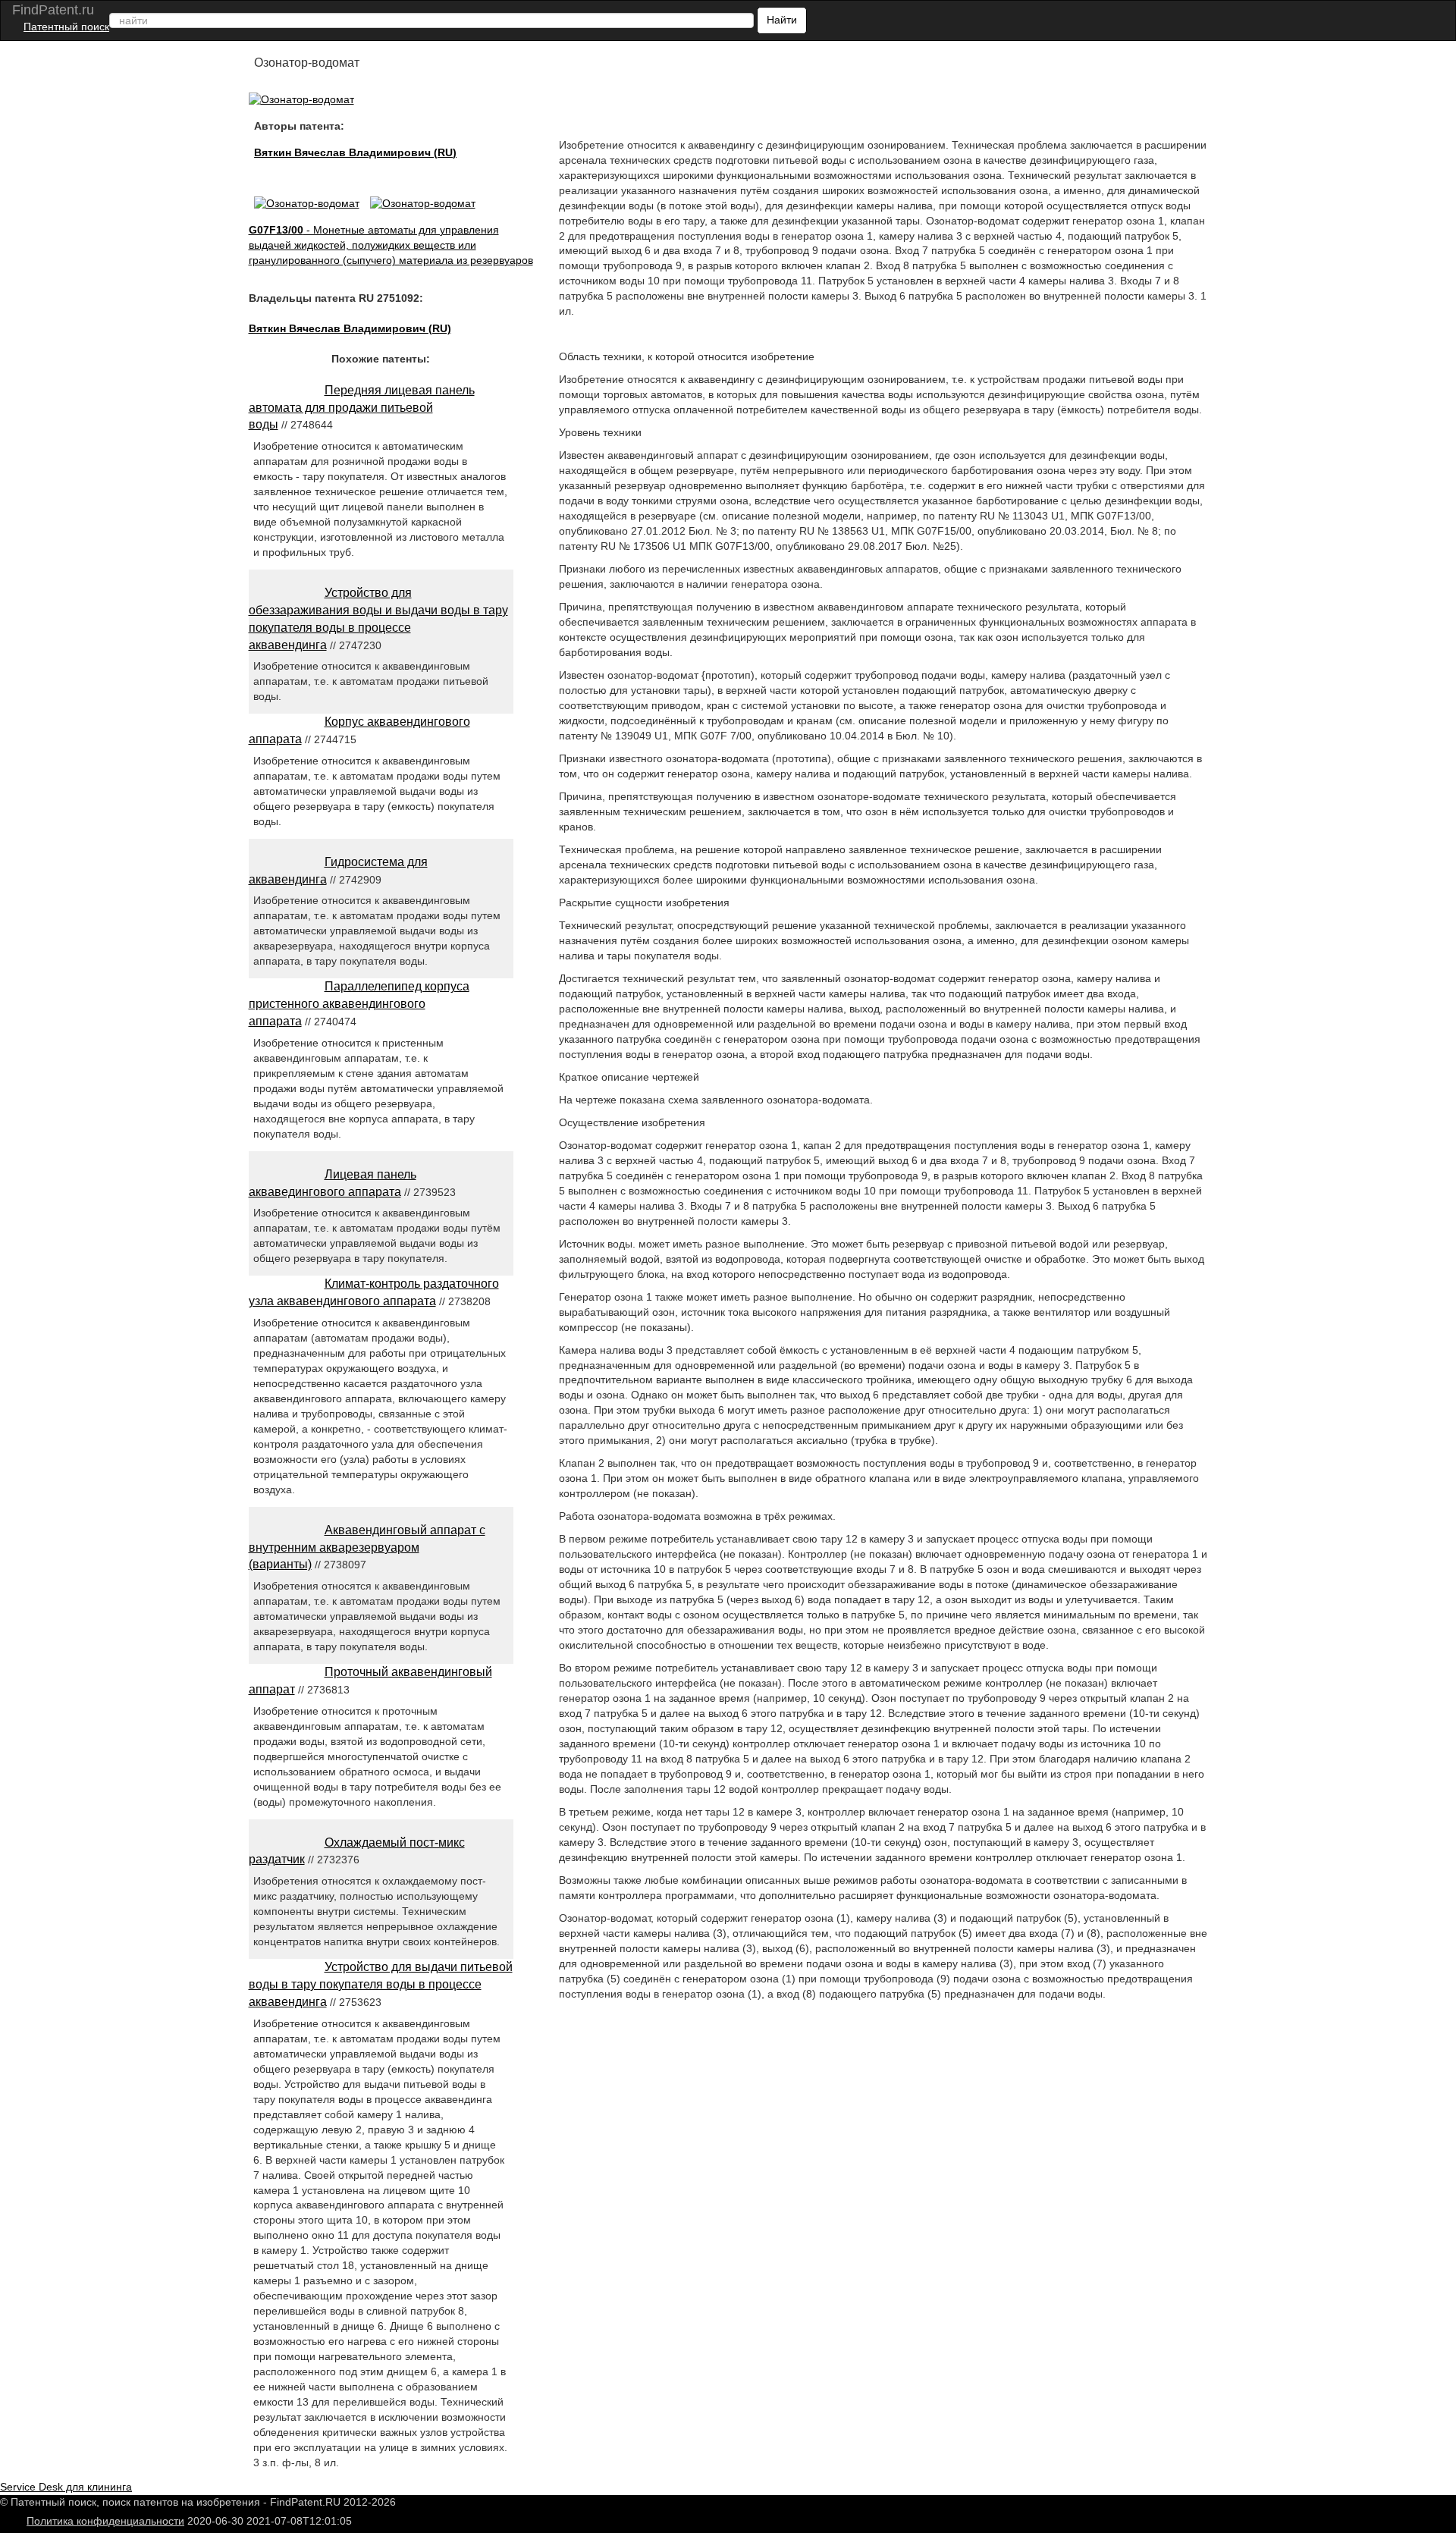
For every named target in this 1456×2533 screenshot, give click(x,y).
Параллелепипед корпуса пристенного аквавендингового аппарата (359, 1004)
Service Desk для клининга (66, 2487)
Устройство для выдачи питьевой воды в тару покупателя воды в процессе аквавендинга (381, 1984)
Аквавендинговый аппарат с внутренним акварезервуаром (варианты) (367, 1547)
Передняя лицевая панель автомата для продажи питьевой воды (362, 408)
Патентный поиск (66, 27)
